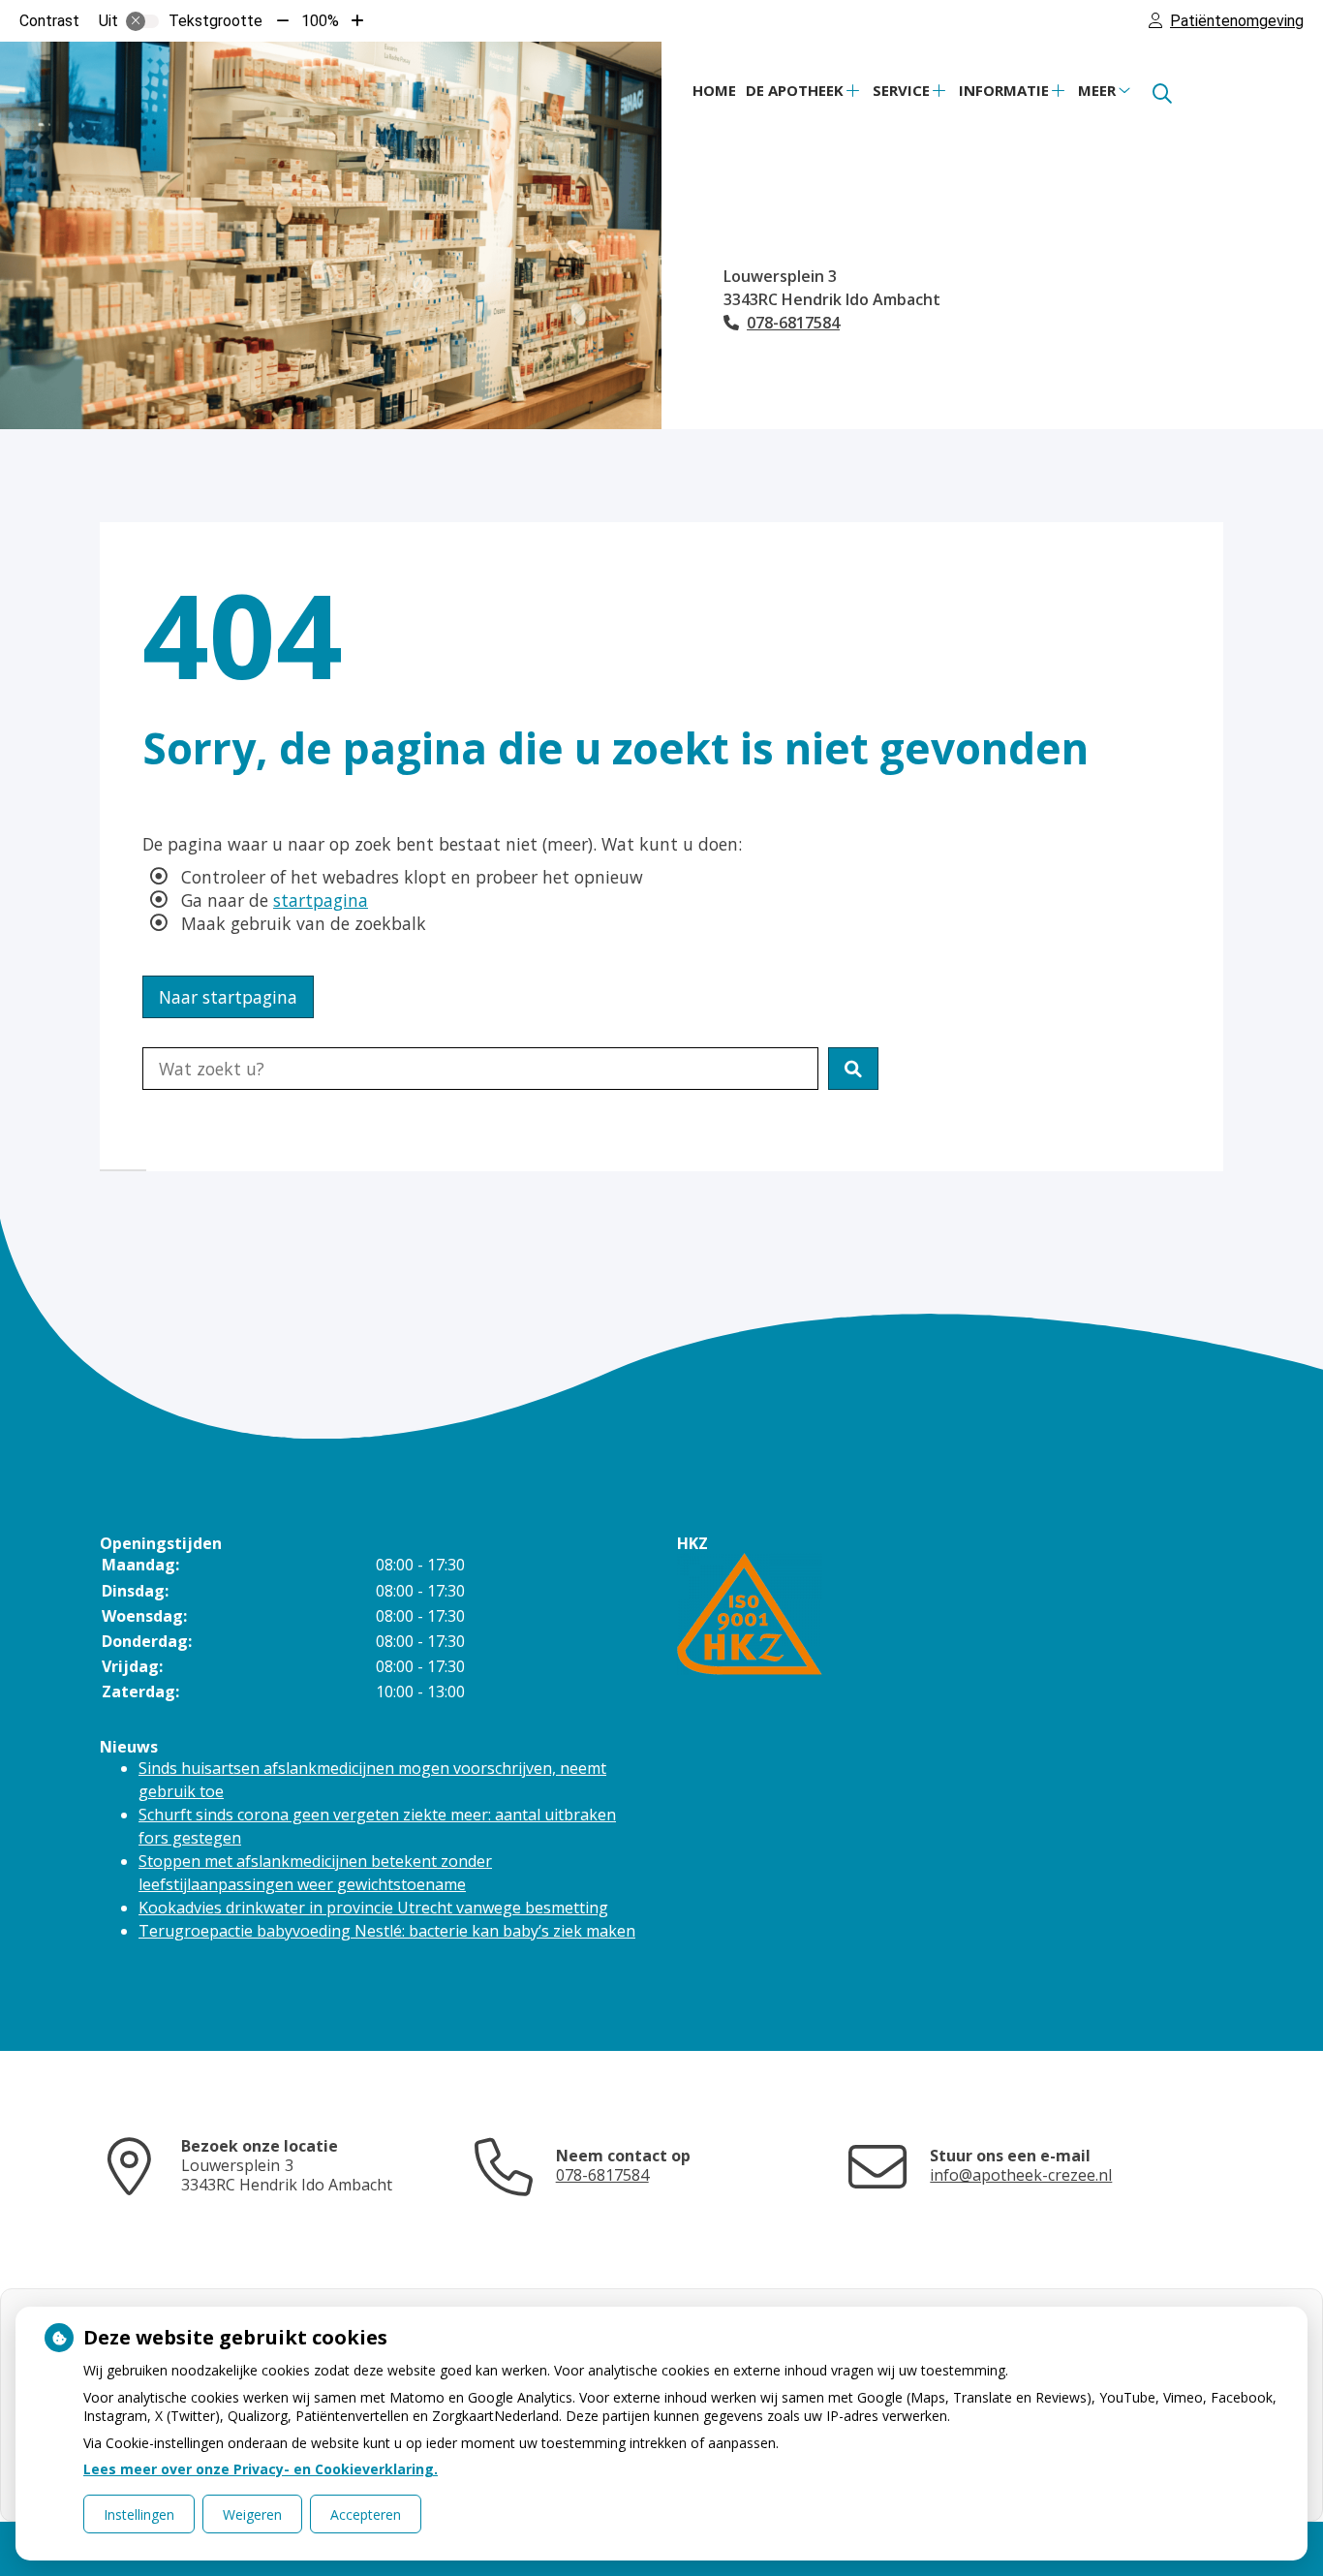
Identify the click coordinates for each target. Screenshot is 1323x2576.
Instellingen (139, 2514)
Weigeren (252, 2514)
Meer (1097, 90)
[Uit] (142, 21)
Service (901, 90)
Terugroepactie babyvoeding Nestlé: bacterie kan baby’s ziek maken (387, 1931)
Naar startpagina (228, 997)
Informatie (1004, 90)
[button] (853, 1069)
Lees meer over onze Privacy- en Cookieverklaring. (261, 2469)
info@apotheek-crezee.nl (1021, 2175)
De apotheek (795, 90)
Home (714, 90)
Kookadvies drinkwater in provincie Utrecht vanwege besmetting (373, 1908)
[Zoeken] (1162, 94)
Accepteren (366, 2514)
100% (320, 21)
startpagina (321, 900)
